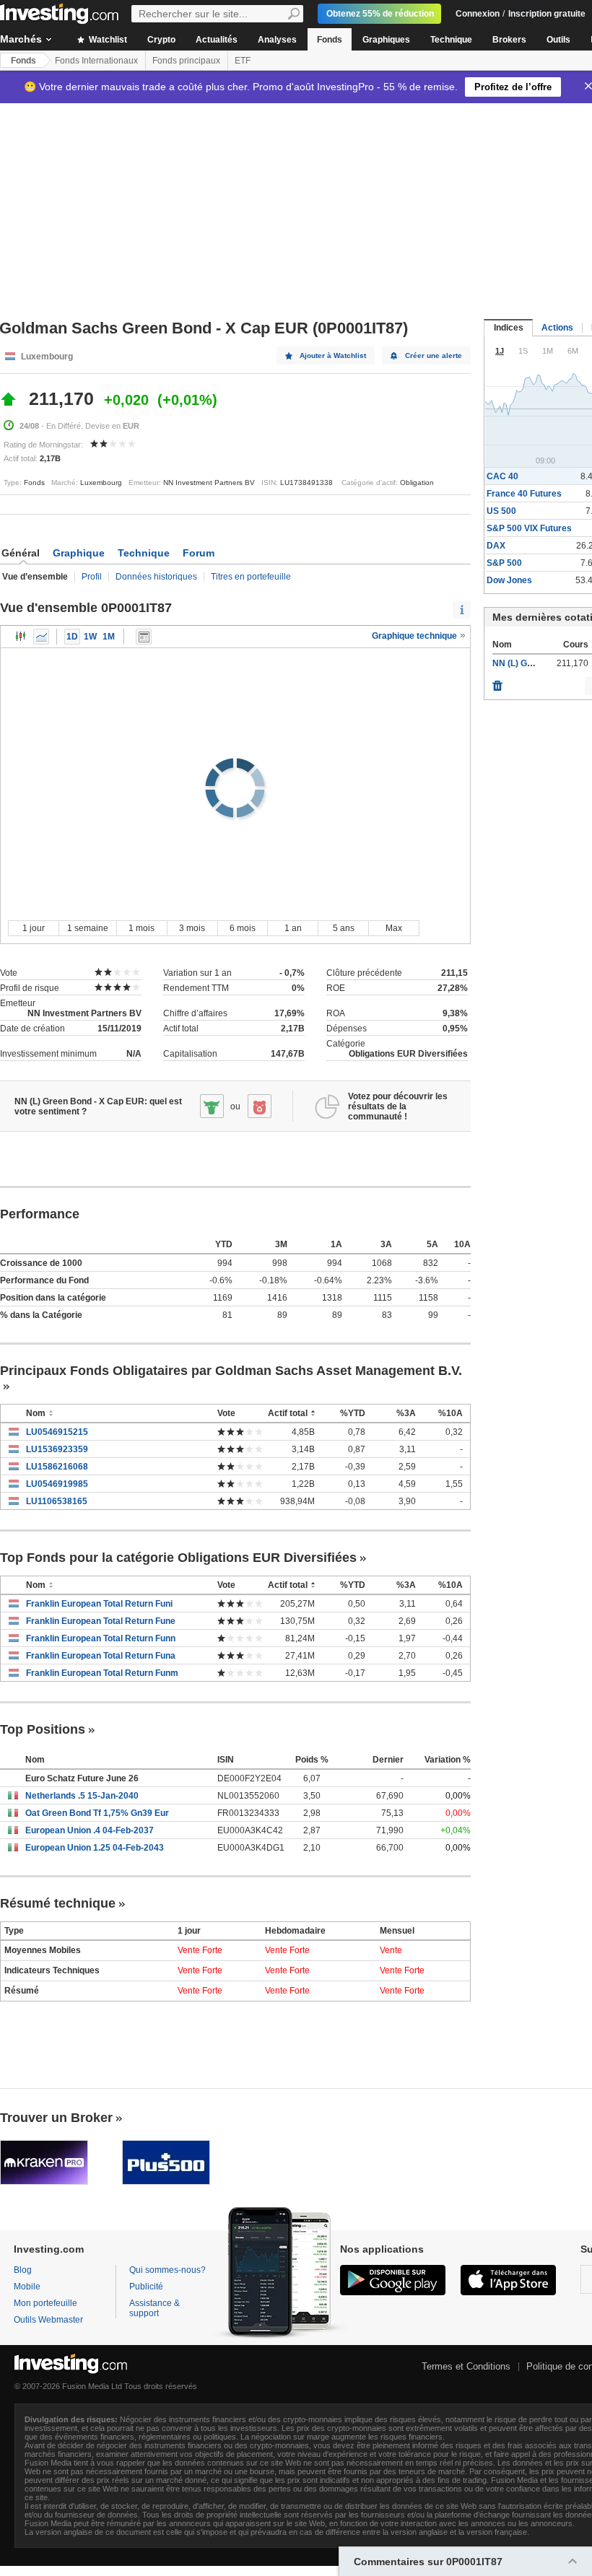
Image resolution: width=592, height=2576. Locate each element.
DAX (496, 546)
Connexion (478, 14)
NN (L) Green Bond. (532, 663)
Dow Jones (509, 580)
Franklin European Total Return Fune (101, 1621)
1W (90, 637)
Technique (451, 40)
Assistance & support (154, 2308)
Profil (92, 577)
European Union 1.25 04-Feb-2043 (95, 1848)
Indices (509, 328)
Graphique (79, 553)
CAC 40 (502, 476)
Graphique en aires (41, 637)
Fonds (330, 40)
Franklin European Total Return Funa (101, 1656)
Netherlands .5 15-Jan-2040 (82, 1796)
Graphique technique (415, 636)
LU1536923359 (57, 1449)
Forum (199, 553)
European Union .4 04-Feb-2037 (90, 1830)
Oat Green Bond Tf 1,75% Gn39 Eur (97, 1813)
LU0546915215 (57, 1432)
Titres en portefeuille (251, 577)
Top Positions (43, 1729)
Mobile (27, 2287)
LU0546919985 (57, 1484)
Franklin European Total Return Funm (102, 1673)
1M (109, 637)
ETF (243, 61)
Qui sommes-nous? (167, 2270)
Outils (558, 40)
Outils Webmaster (48, 2320)
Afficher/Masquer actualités (144, 637)
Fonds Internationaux (96, 61)
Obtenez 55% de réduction (380, 14)
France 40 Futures (524, 494)
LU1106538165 (57, 1501)
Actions (557, 328)
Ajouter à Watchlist (333, 355)
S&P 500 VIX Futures (529, 528)
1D (72, 637)
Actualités (217, 40)
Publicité (146, 2287)
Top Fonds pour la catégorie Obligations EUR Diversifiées (178, 1558)
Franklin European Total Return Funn (101, 1638)
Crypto (161, 40)
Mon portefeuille (45, 2303)
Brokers (509, 40)
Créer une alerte (434, 355)
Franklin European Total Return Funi (99, 1604)
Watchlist (107, 40)
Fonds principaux (186, 61)
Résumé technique (58, 1903)
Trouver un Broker (56, 2118)
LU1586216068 (57, 1467)
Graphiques (386, 40)
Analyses (277, 40)
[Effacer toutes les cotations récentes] (497, 682)
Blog (23, 2270)
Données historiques (156, 577)
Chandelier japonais (21, 637)
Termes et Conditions (466, 2366)
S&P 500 (504, 563)
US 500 (501, 511)
